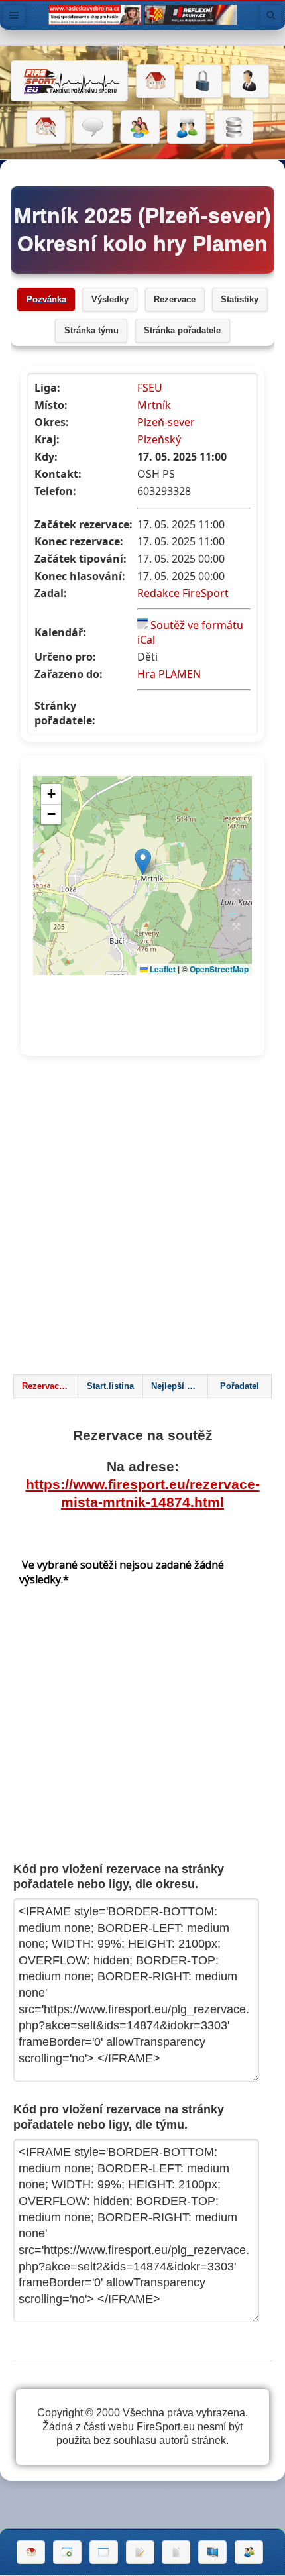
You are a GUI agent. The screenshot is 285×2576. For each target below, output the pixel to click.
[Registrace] (250, 82)
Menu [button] (14, 15)
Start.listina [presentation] (110, 1386)
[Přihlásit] (202, 82)
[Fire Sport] (69, 81)
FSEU (150, 388)
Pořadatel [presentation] (240, 1386)
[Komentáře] (93, 127)
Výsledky (110, 300)
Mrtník (154, 405)
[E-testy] (140, 127)
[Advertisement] (142, 1219)
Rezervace (175, 300)
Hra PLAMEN (169, 674)
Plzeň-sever (166, 422)
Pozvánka (46, 300)
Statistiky (240, 300)
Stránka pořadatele (182, 331)
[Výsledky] (176, 2552)
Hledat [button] (271, 15)
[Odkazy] (46, 127)
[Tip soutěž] (249, 2552)
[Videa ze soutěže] (212, 2552)
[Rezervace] (140, 2552)
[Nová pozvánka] (67, 2552)
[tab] (46, 1386)
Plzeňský (159, 439)
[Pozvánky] (104, 2552)
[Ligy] (234, 127)
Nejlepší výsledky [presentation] (179, 1386)
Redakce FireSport (183, 593)
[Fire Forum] (187, 127)
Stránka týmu (91, 331)
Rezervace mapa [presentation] (50, 1386)
